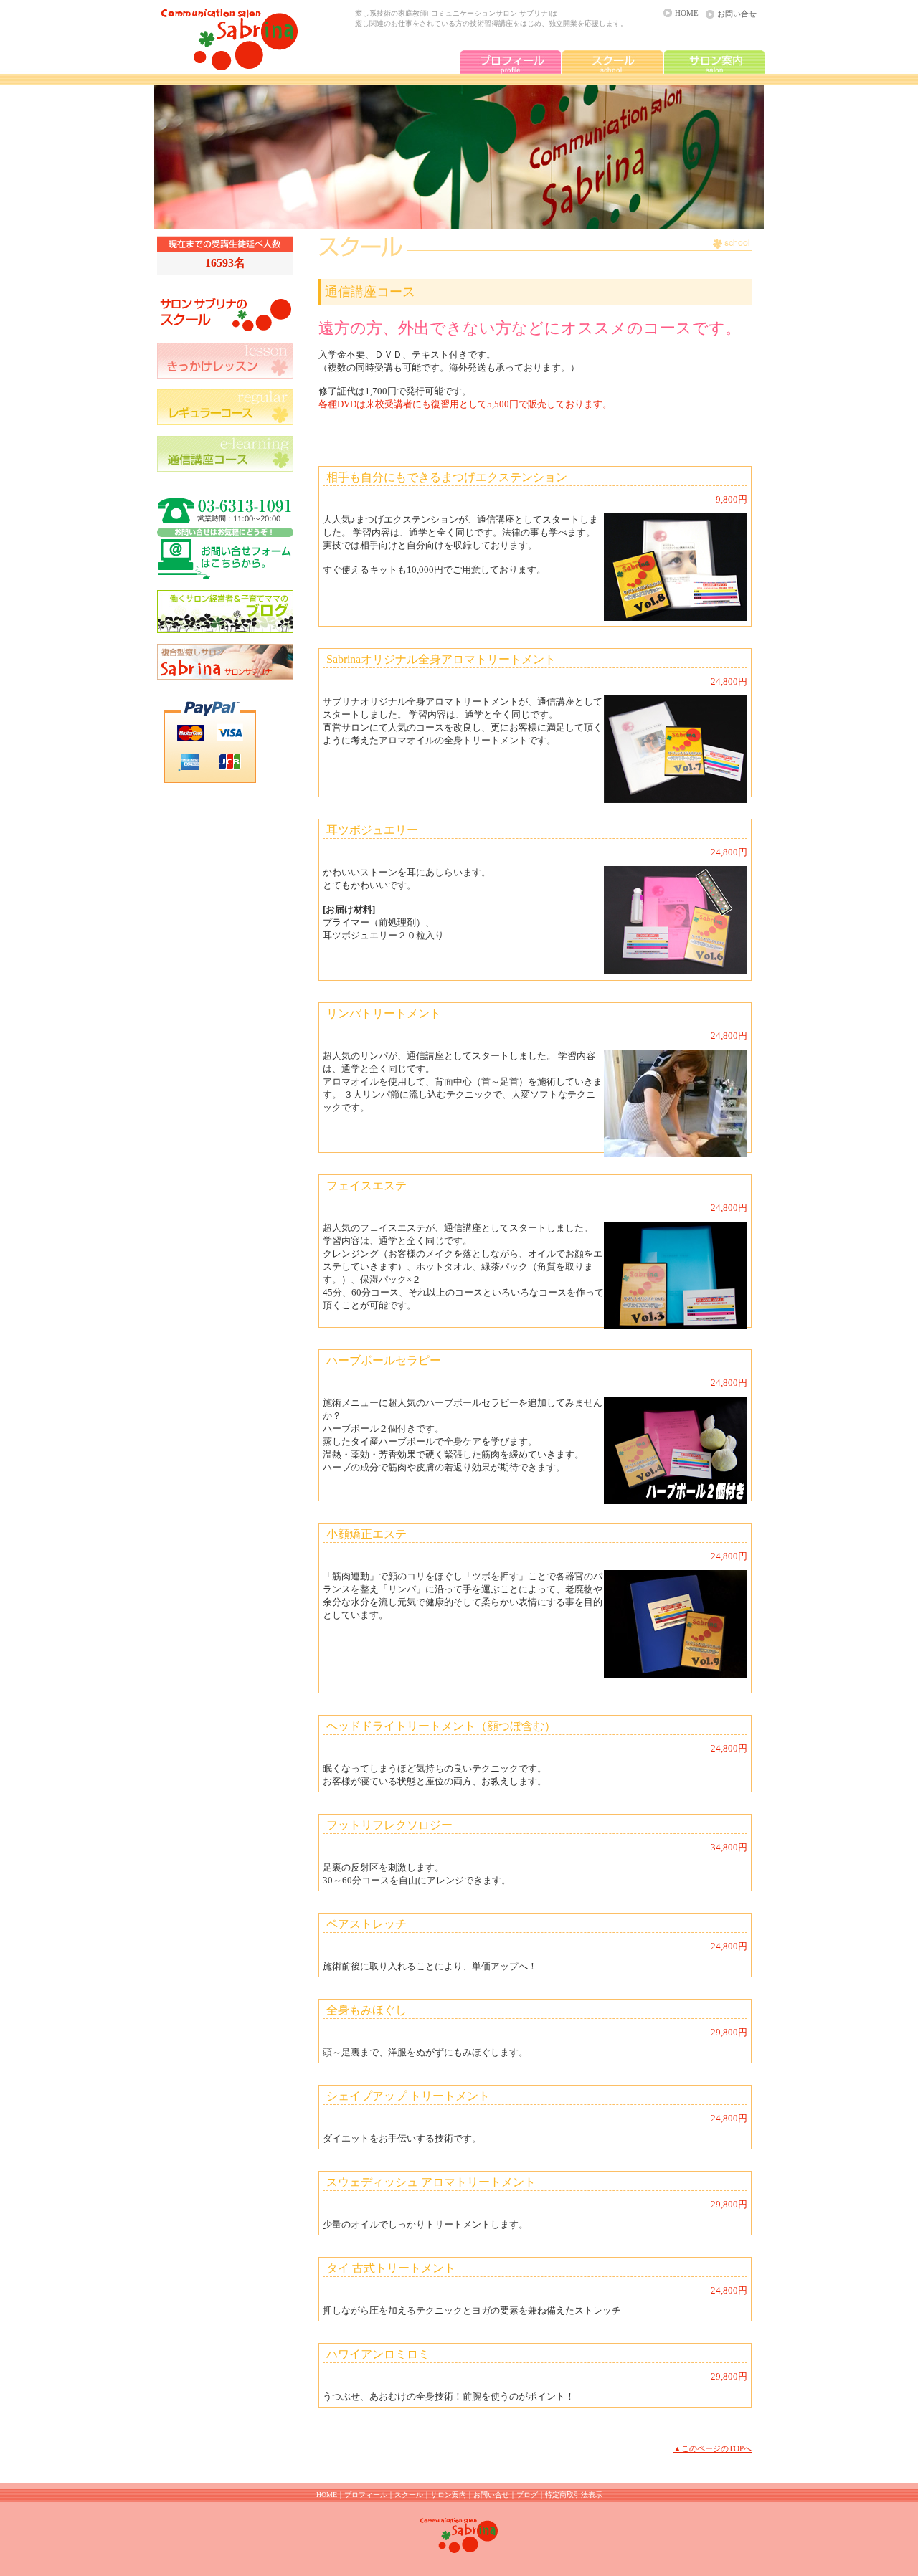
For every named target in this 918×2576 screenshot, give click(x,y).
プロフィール (366, 2495)
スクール (409, 2495)
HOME (687, 13)
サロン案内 (448, 2495)
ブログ (527, 2495)
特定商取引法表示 (574, 2495)
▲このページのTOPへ (713, 2448)
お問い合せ (737, 14)
